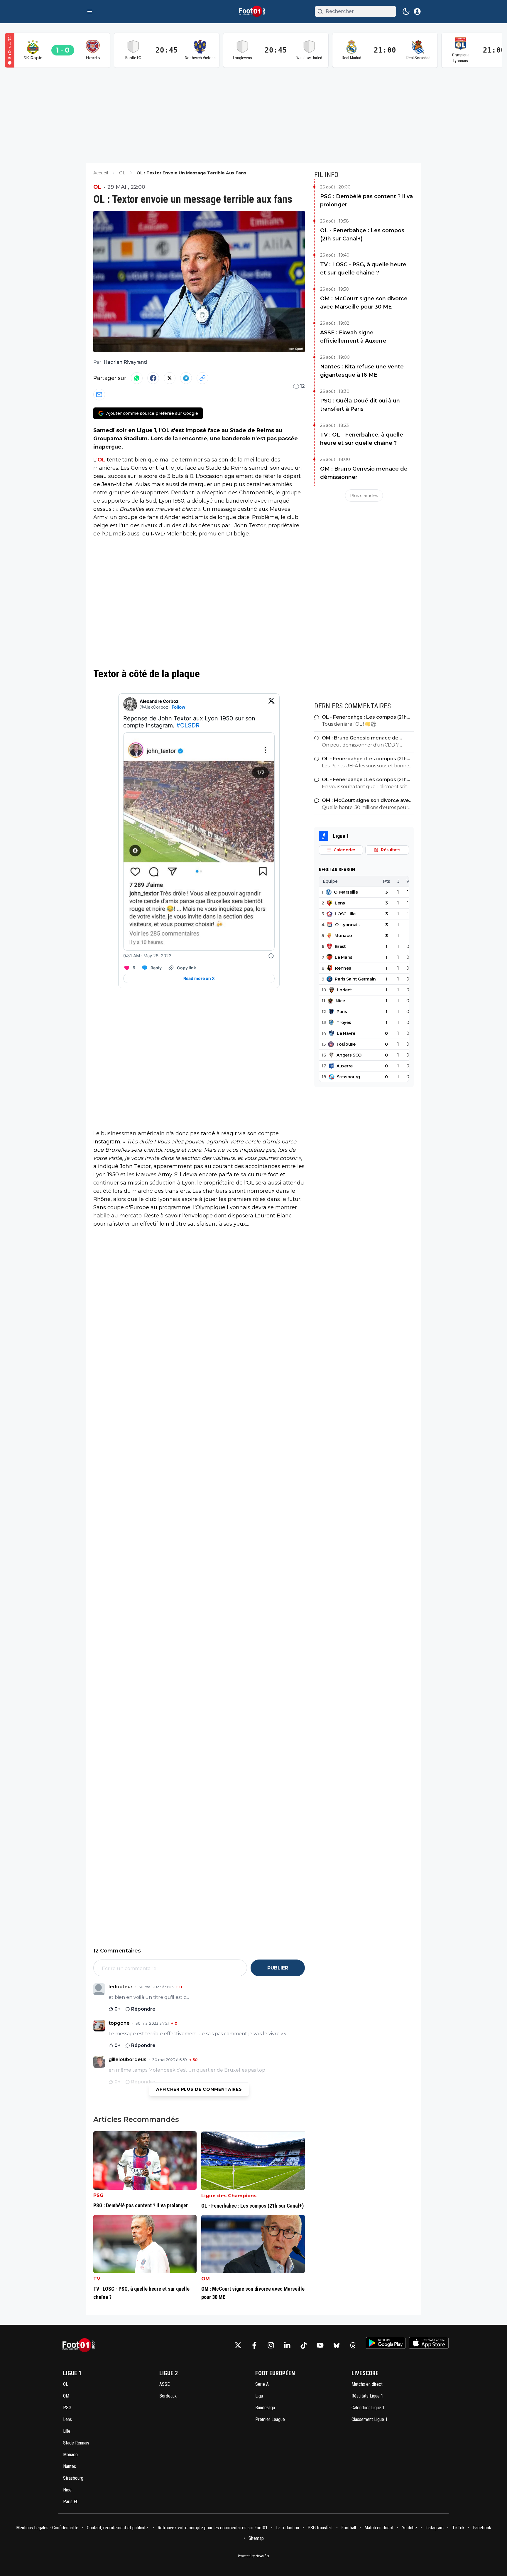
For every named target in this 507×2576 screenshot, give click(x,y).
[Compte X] (238, 2345)
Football (349, 2528)
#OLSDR (188, 725)
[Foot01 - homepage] (253, 11)
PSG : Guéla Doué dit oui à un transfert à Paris (360, 405)
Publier (278, 1968)
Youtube (409, 2528)
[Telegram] (186, 378)
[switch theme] (406, 11)
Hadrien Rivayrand (125, 362)
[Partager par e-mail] (99, 395)
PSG (98, 2195)
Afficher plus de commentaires (199, 2089)
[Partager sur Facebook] (153, 378)
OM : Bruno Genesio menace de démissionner (364, 473)
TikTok (458, 2528)
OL (97, 187)
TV (97, 2279)
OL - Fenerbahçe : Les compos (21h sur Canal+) (362, 235)
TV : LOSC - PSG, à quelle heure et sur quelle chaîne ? (363, 269)
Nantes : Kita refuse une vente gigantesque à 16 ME (362, 371)
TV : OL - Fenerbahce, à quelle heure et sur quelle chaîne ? (362, 439)
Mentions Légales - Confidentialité (47, 2528)
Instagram (435, 2528)
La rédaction (288, 2528)
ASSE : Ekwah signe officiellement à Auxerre (353, 337)
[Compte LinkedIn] (287, 2345)
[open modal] (417, 11)
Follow (179, 707)
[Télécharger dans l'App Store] (429, 2343)
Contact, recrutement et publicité (118, 2528)
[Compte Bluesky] (337, 2345)
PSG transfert (320, 2528)
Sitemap (256, 2538)
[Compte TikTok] (304, 2345)
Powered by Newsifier (254, 2556)
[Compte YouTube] (320, 2345)
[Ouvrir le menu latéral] (90, 11)
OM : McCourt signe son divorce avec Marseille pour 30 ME (364, 303)
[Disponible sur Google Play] (386, 2343)
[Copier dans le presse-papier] (202, 378)
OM (206, 2279)
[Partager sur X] (170, 378)
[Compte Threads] (353, 2345)
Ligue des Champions (229, 2196)
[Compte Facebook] (254, 2345)
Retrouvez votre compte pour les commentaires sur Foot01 (213, 2528)
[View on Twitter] (271, 704)
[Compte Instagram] (271, 2345)
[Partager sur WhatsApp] (137, 378)
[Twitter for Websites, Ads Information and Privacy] (271, 956)
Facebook (482, 2528)
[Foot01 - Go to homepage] (80, 2345)
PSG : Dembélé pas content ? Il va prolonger (366, 201)
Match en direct (379, 2528)
